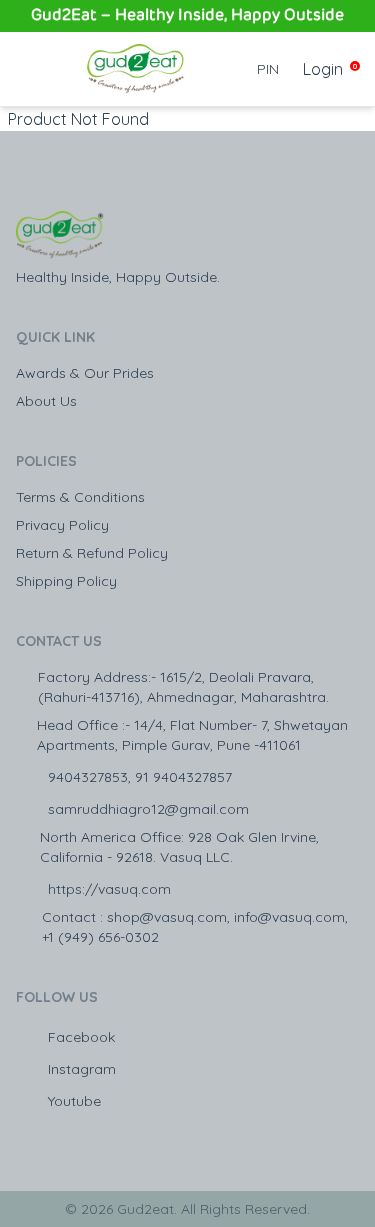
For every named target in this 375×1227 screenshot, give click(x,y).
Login (323, 69)
